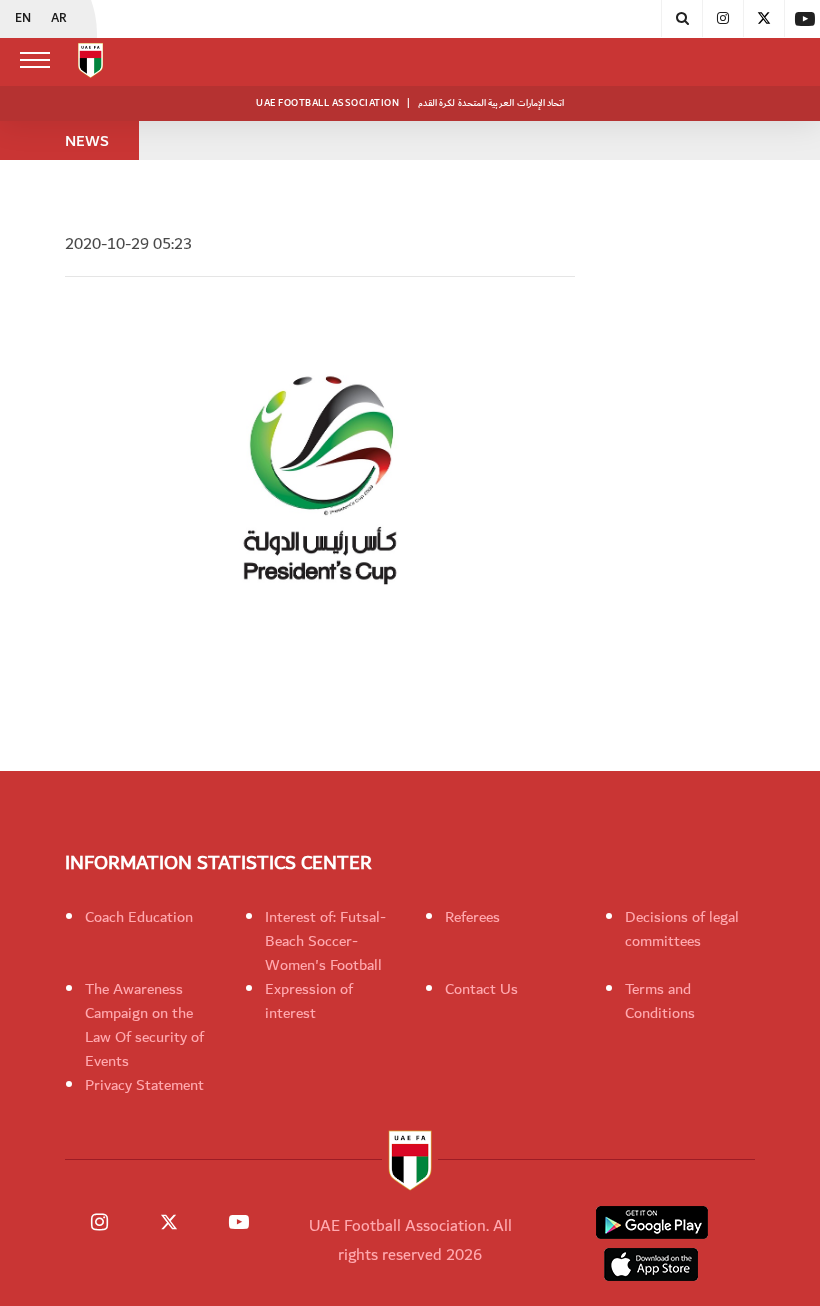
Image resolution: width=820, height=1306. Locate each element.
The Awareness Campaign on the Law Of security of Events (144, 1025)
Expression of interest (309, 1001)
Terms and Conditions (660, 1001)
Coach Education (139, 917)
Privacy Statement (144, 1085)
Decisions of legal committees (682, 929)
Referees (472, 917)
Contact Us (481, 989)
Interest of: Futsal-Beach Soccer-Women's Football (325, 941)
